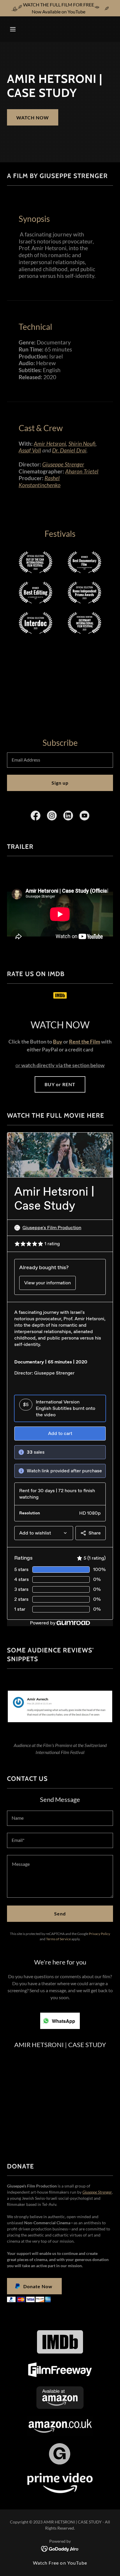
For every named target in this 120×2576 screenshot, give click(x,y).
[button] (15, 29)
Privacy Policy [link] (99, 1934)
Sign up (60, 783)
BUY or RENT (60, 1084)
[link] (60, 29)
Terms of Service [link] (58, 1939)
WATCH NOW (33, 117)
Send (60, 1914)
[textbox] (60, 760)
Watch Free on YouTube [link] (60, 2563)
